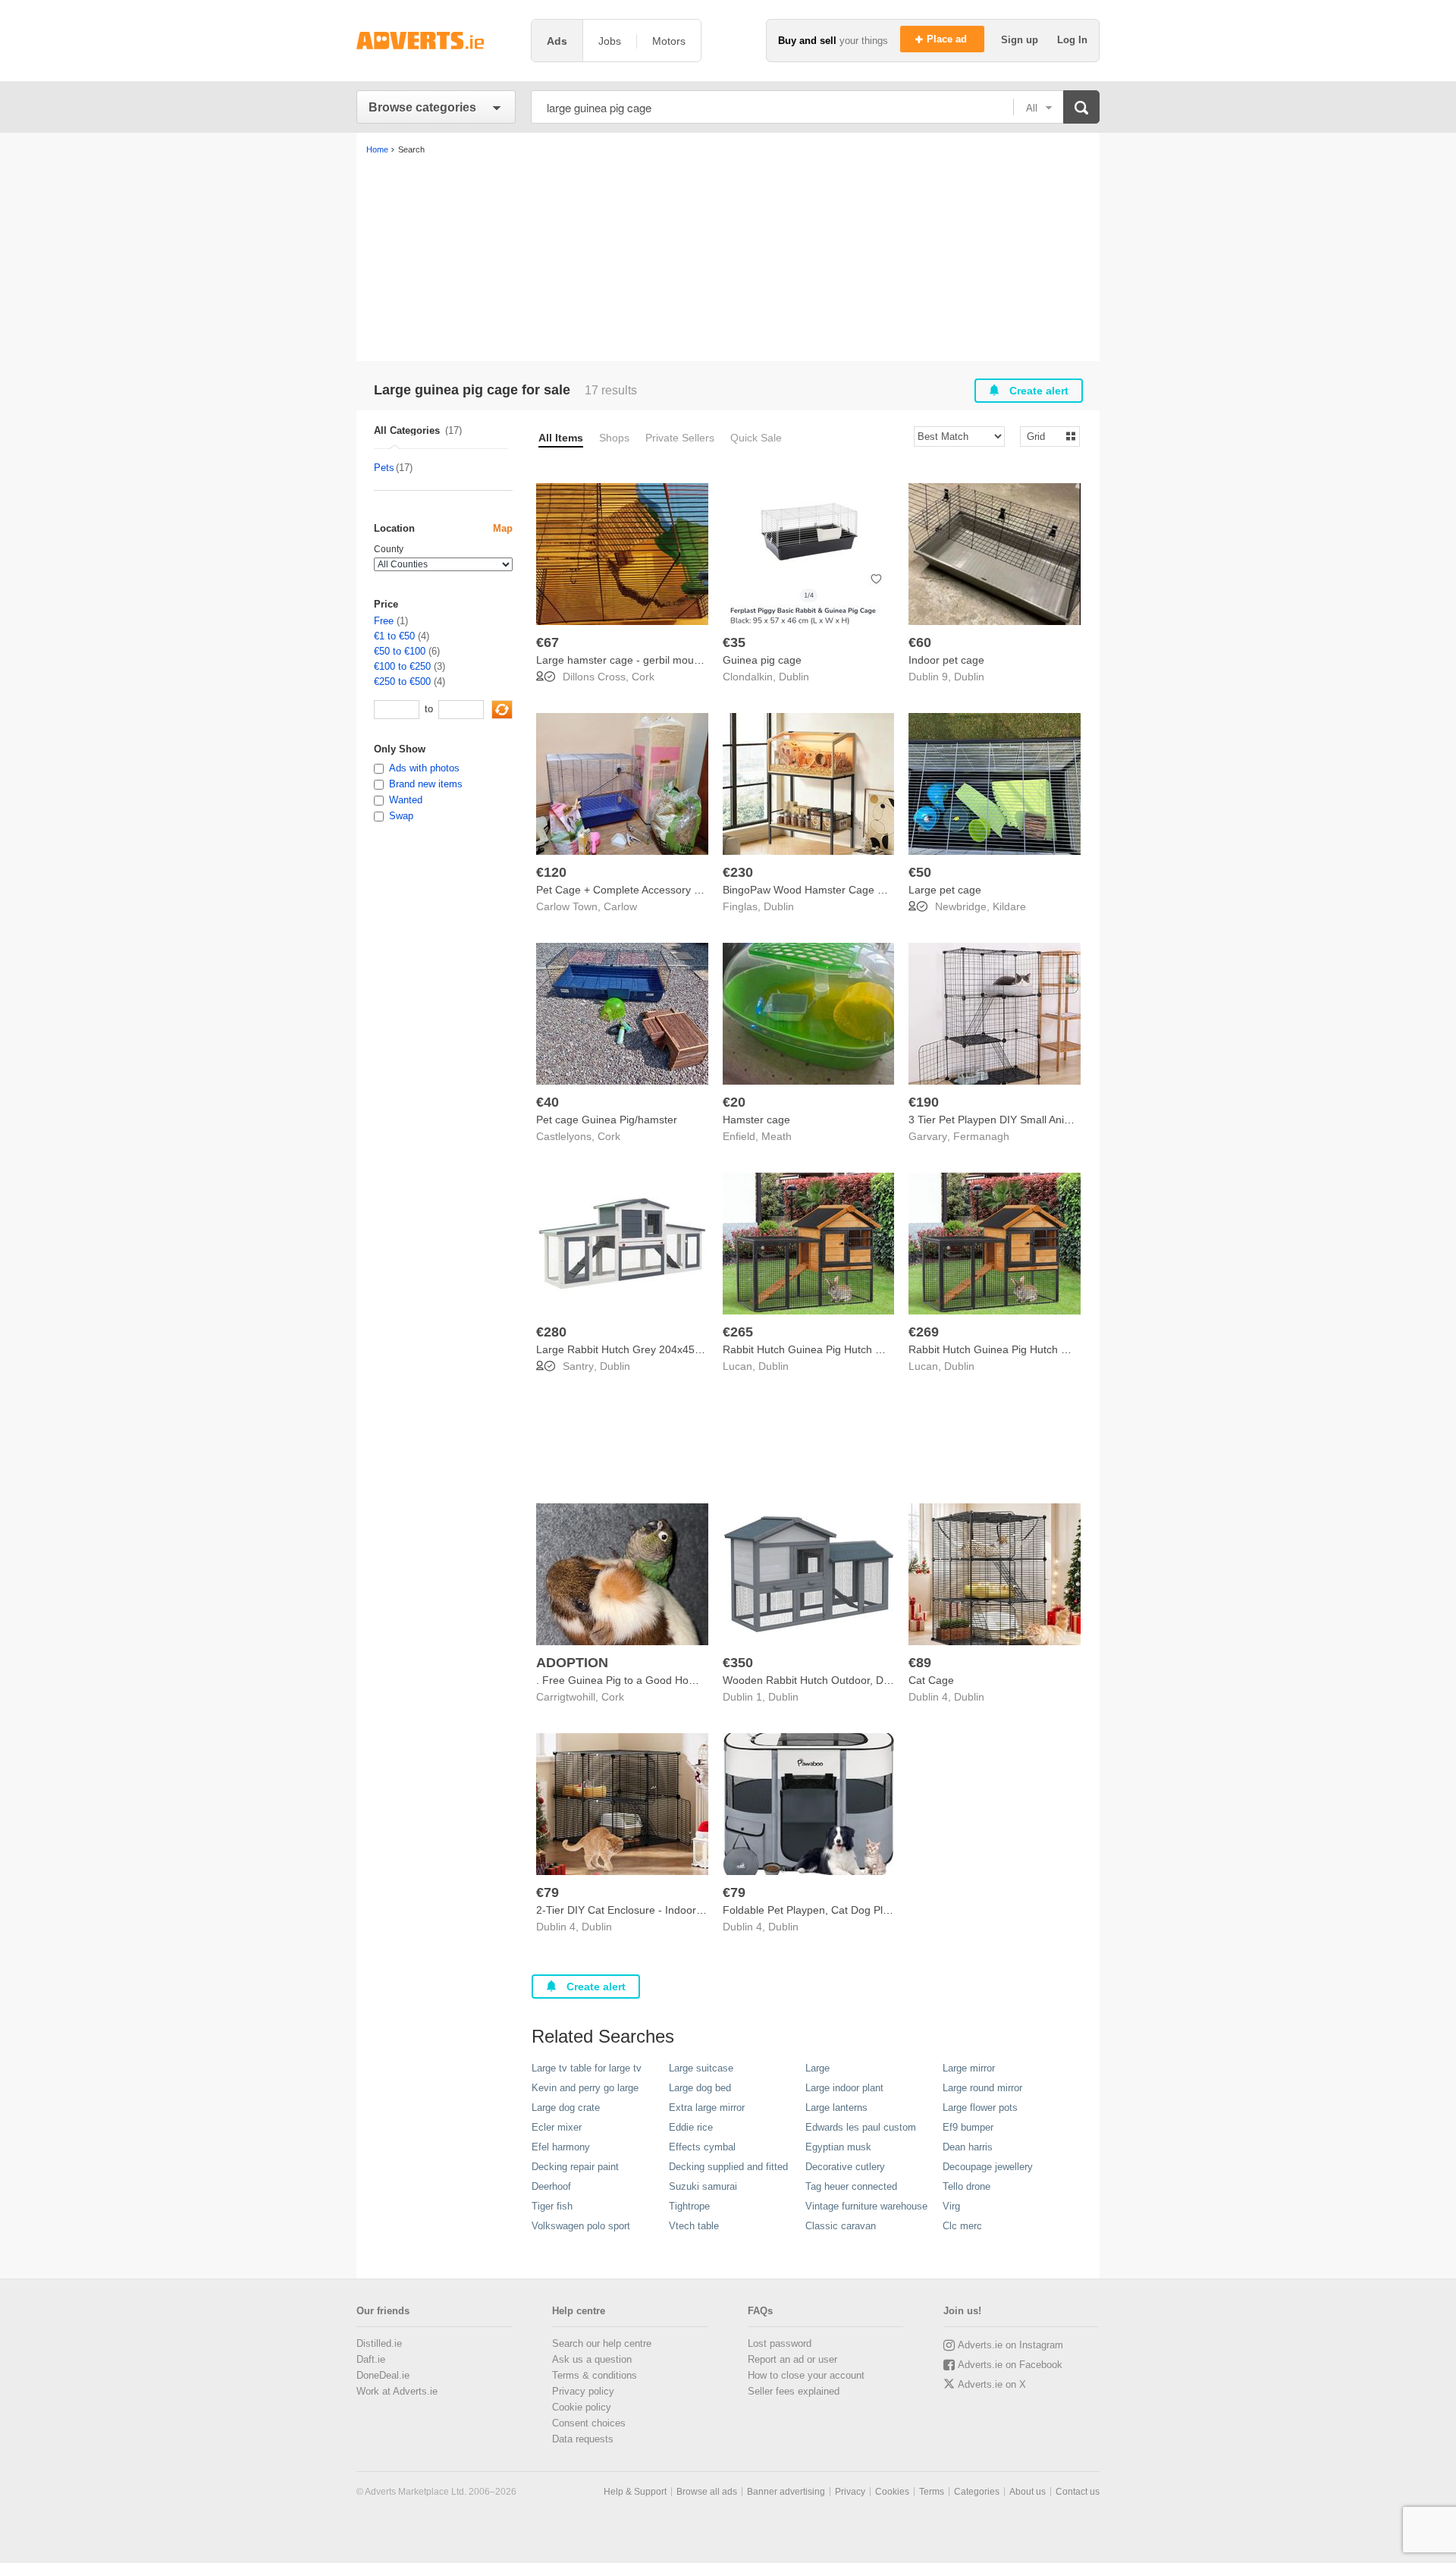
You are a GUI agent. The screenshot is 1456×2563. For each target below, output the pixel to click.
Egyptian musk (838, 2147)
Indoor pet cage (946, 660)
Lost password (780, 2343)
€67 (548, 642)
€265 (738, 1332)
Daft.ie (371, 2359)
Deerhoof (551, 2186)
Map (503, 528)
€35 (734, 642)
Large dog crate (566, 2108)
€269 (924, 1332)
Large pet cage (945, 890)
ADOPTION (572, 1663)
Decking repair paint (575, 2167)
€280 (551, 1332)
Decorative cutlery (845, 2167)
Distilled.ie (379, 2343)
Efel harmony (561, 2147)
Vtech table (694, 2226)
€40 (548, 1102)
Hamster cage (756, 1120)
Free (384, 621)
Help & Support (635, 2492)
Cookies (892, 2492)
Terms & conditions (595, 2375)
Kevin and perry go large (585, 2088)
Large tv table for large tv (587, 2068)
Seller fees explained (794, 2391)
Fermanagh (981, 1136)
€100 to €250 (402, 666)
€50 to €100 (400, 651)
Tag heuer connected (851, 2186)
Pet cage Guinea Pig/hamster (607, 1120)
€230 (738, 872)
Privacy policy (583, 2391)
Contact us (1078, 2492)
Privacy (850, 2492)
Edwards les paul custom (861, 2127)
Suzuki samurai (703, 2186)
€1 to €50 (394, 636)
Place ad (948, 39)
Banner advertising (786, 2492)
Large (817, 2068)
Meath (777, 1136)
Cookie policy (582, 2407)
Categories (977, 2492)
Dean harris (968, 2147)
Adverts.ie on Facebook (1010, 2365)
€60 (920, 642)
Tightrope (689, 2206)
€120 (551, 872)
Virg (951, 2206)
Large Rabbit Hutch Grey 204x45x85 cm (633, 1349)
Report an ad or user (792, 2359)
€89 (920, 1663)
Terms (932, 2492)
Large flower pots (980, 2108)
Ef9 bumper (968, 2127)
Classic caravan (841, 2226)
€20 (734, 1102)
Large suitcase (701, 2068)
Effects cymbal (702, 2147)
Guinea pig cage (762, 660)
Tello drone (966, 2186)
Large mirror (969, 2068)
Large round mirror (982, 2088)
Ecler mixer (557, 2127)
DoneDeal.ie (383, 2375)
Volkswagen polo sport (581, 2226)
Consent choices (589, 2423)
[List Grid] (1044, 436)
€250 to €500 (402, 682)
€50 (920, 872)
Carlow (620, 906)
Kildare (1009, 906)
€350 (738, 1663)
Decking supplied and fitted (728, 2167)
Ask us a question (592, 2359)
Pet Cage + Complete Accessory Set (623, 890)
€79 (548, 1892)
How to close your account (806, 2375)
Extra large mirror (707, 2108)
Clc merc (962, 2226)
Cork (643, 677)
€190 (924, 1102)
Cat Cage (931, 1680)
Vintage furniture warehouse (866, 2206)
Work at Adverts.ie (397, 2391)
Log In (1072, 40)
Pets (384, 468)
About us (1028, 2492)
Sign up (1021, 40)
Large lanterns (836, 2108)
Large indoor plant (844, 2088)
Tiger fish (552, 2206)
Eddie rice (691, 2127)
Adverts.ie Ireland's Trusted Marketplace (436, 41)
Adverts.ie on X (992, 2384)
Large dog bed (700, 2088)
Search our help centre (602, 2343)
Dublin (794, 677)
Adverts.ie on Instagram (1010, 2345)
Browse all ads (707, 2492)
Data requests (583, 2439)
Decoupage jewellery (988, 2167)
